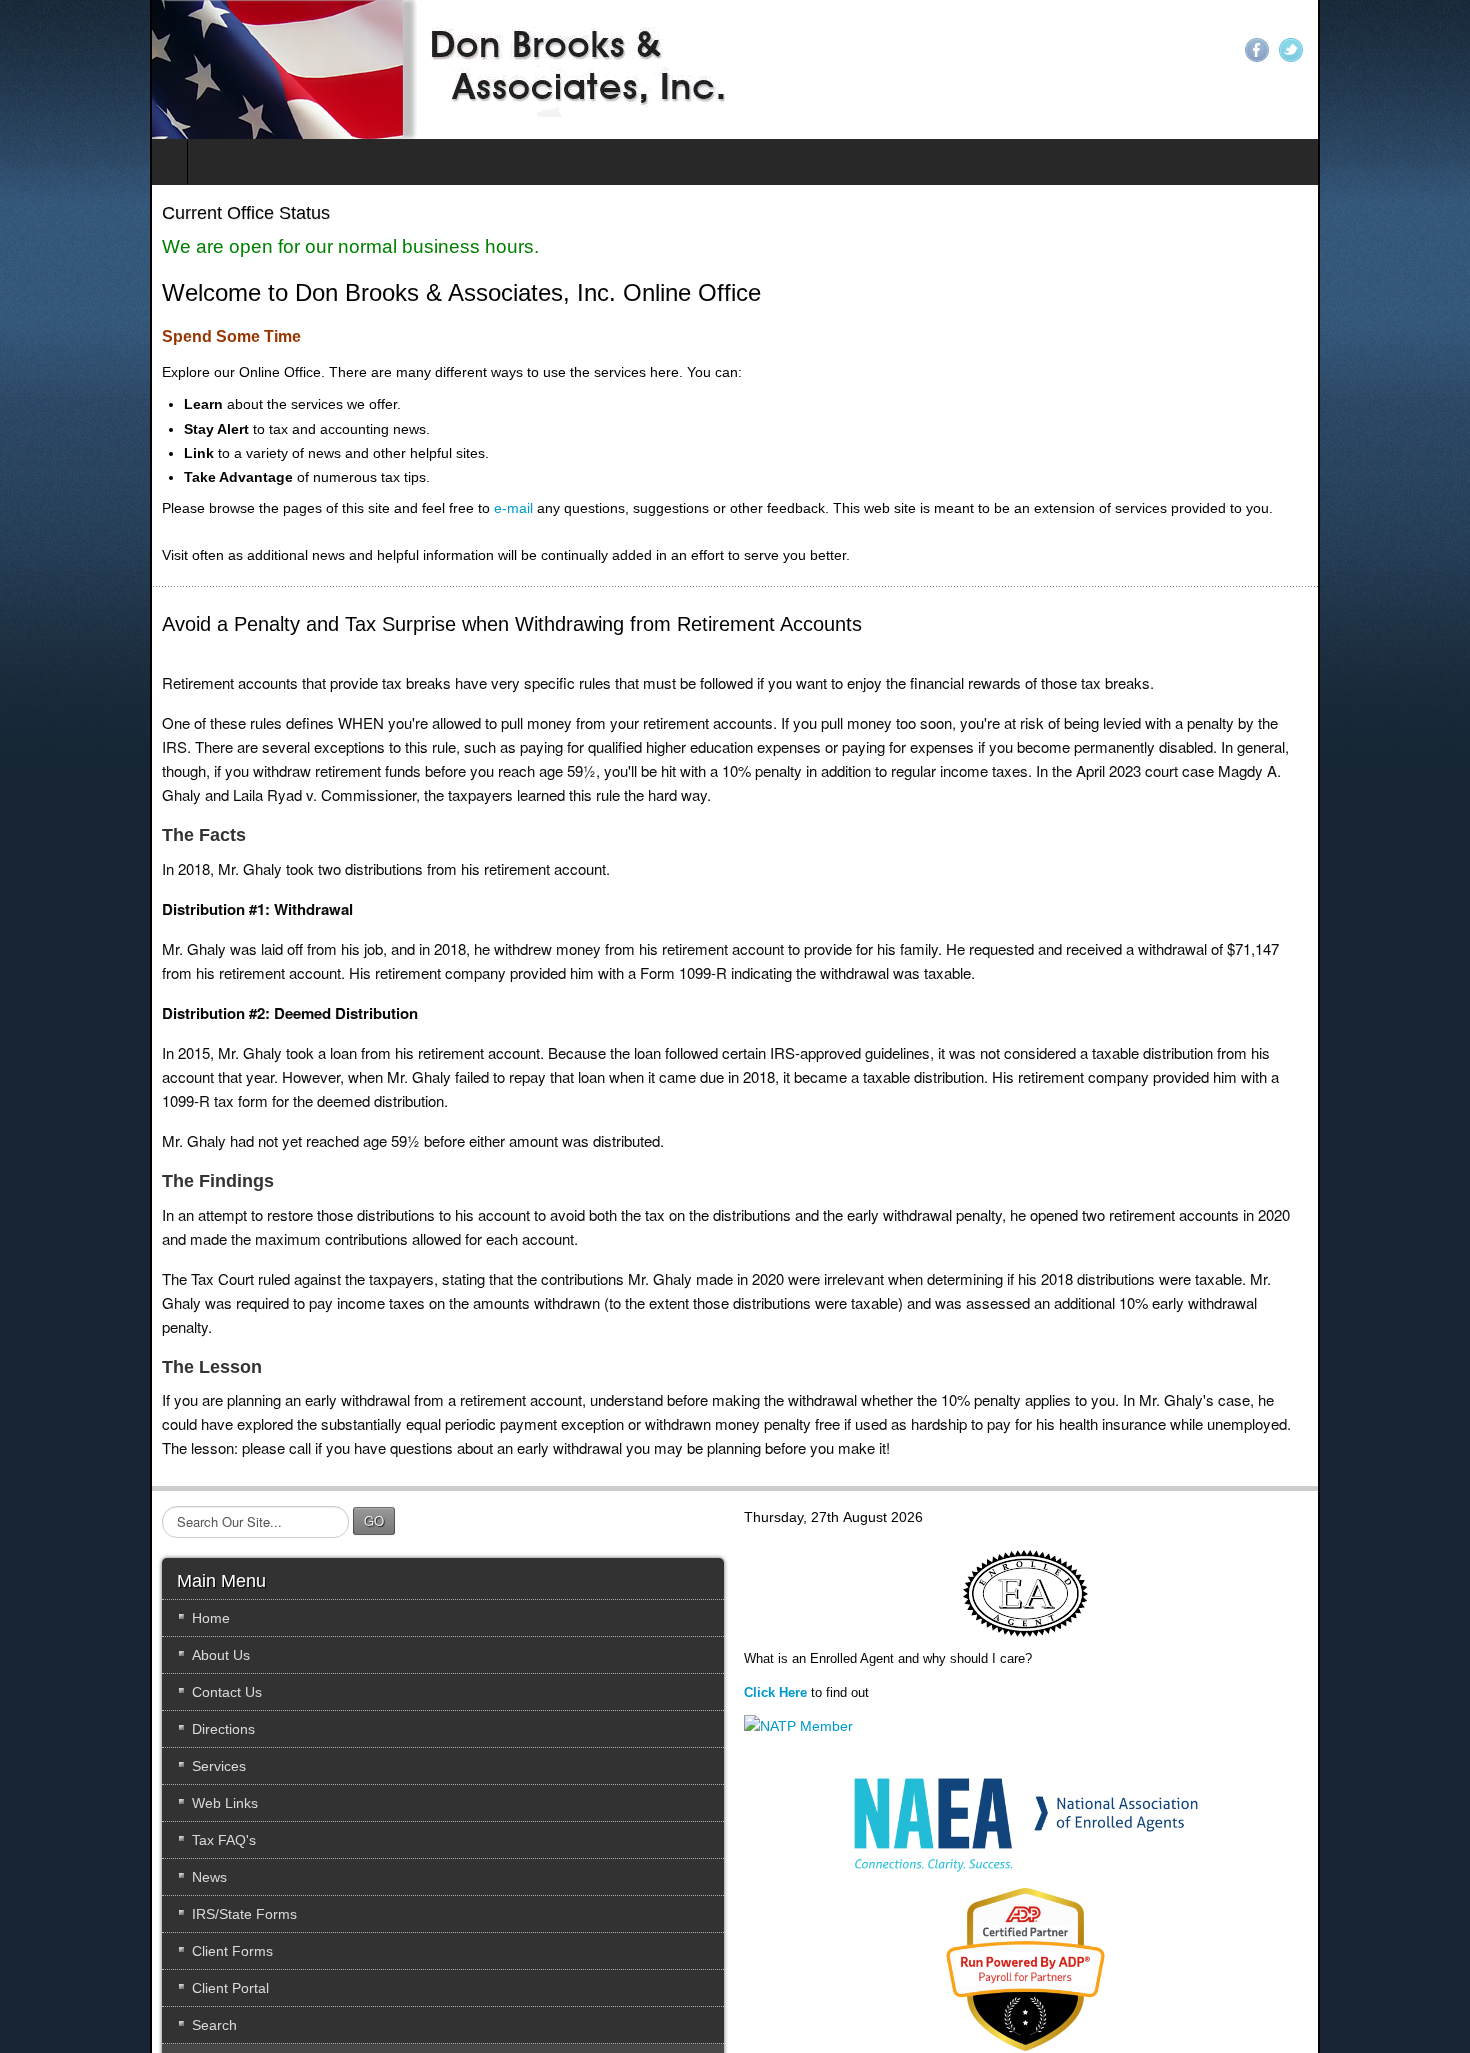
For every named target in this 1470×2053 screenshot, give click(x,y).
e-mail (363, 508)
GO (224, 1448)
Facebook (1407, 50)
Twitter (1441, 50)
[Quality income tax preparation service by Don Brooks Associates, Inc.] (292, 69)
